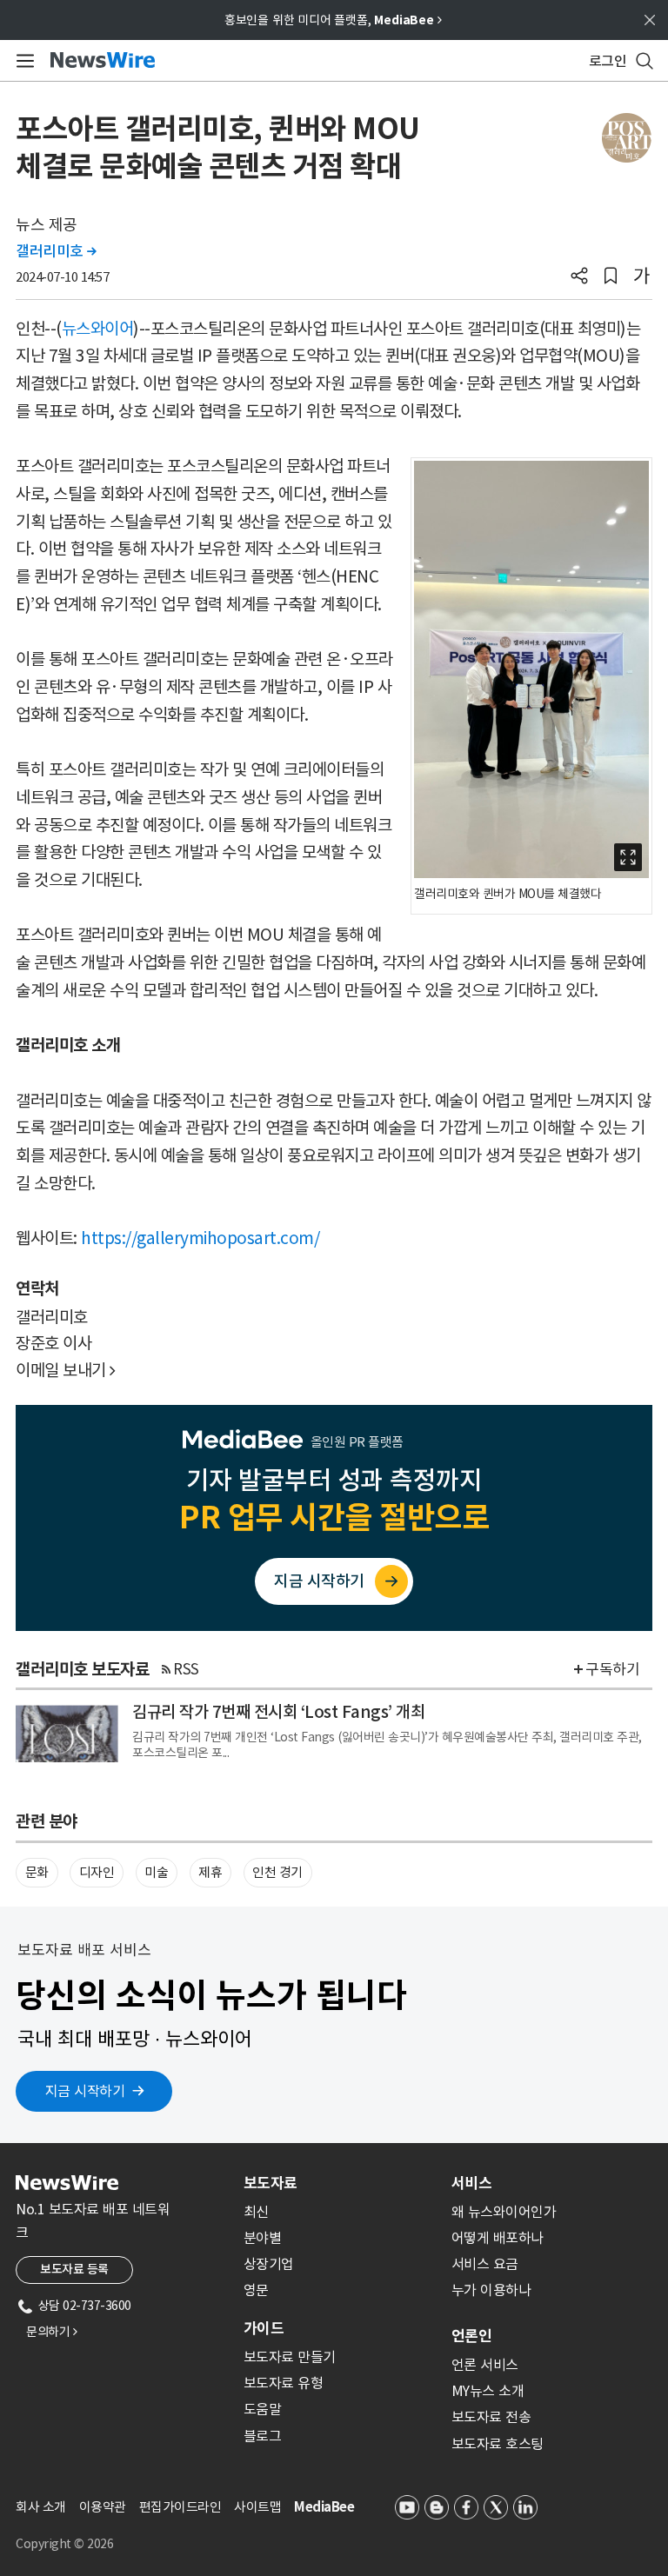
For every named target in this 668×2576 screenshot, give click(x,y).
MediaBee (324, 2507)
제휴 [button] (210, 1872)
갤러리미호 (56, 251)
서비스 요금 (485, 2264)
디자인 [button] (97, 1872)
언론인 (471, 2336)
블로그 (263, 2436)
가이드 (264, 2328)
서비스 (471, 2183)
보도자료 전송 (491, 2417)
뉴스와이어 (98, 329)
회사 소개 (41, 2507)
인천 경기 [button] (277, 1872)
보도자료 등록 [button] (74, 2269)
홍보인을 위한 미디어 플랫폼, (333, 20)
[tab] (341, 2183)
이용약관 (103, 2507)
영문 (256, 2290)
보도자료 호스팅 (498, 2444)
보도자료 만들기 (290, 2357)
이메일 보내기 (66, 1370)
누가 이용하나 (491, 2290)
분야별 (263, 2238)
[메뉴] (22, 61)
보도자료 (271, 2183)
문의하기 (51, 2332)
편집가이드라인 (180, 2507)
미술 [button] (156, 1872)
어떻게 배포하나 (498, 2238)
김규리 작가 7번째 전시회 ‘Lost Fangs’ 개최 (278, 1712)
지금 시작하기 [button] (85, 2091)
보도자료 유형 (284, 2383)
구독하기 (612, 1669)
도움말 (263, 2409)
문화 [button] (37, 1872)
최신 (256, 2212)
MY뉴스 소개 (488, 2391)
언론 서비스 (485, 2365)
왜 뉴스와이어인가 (504, 2212)
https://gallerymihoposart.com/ (200, 1238)
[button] (579, 277)
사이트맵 (257, 2507)
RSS (186, 1669)
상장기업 (269, 2264)
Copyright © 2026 (64, 2544)
